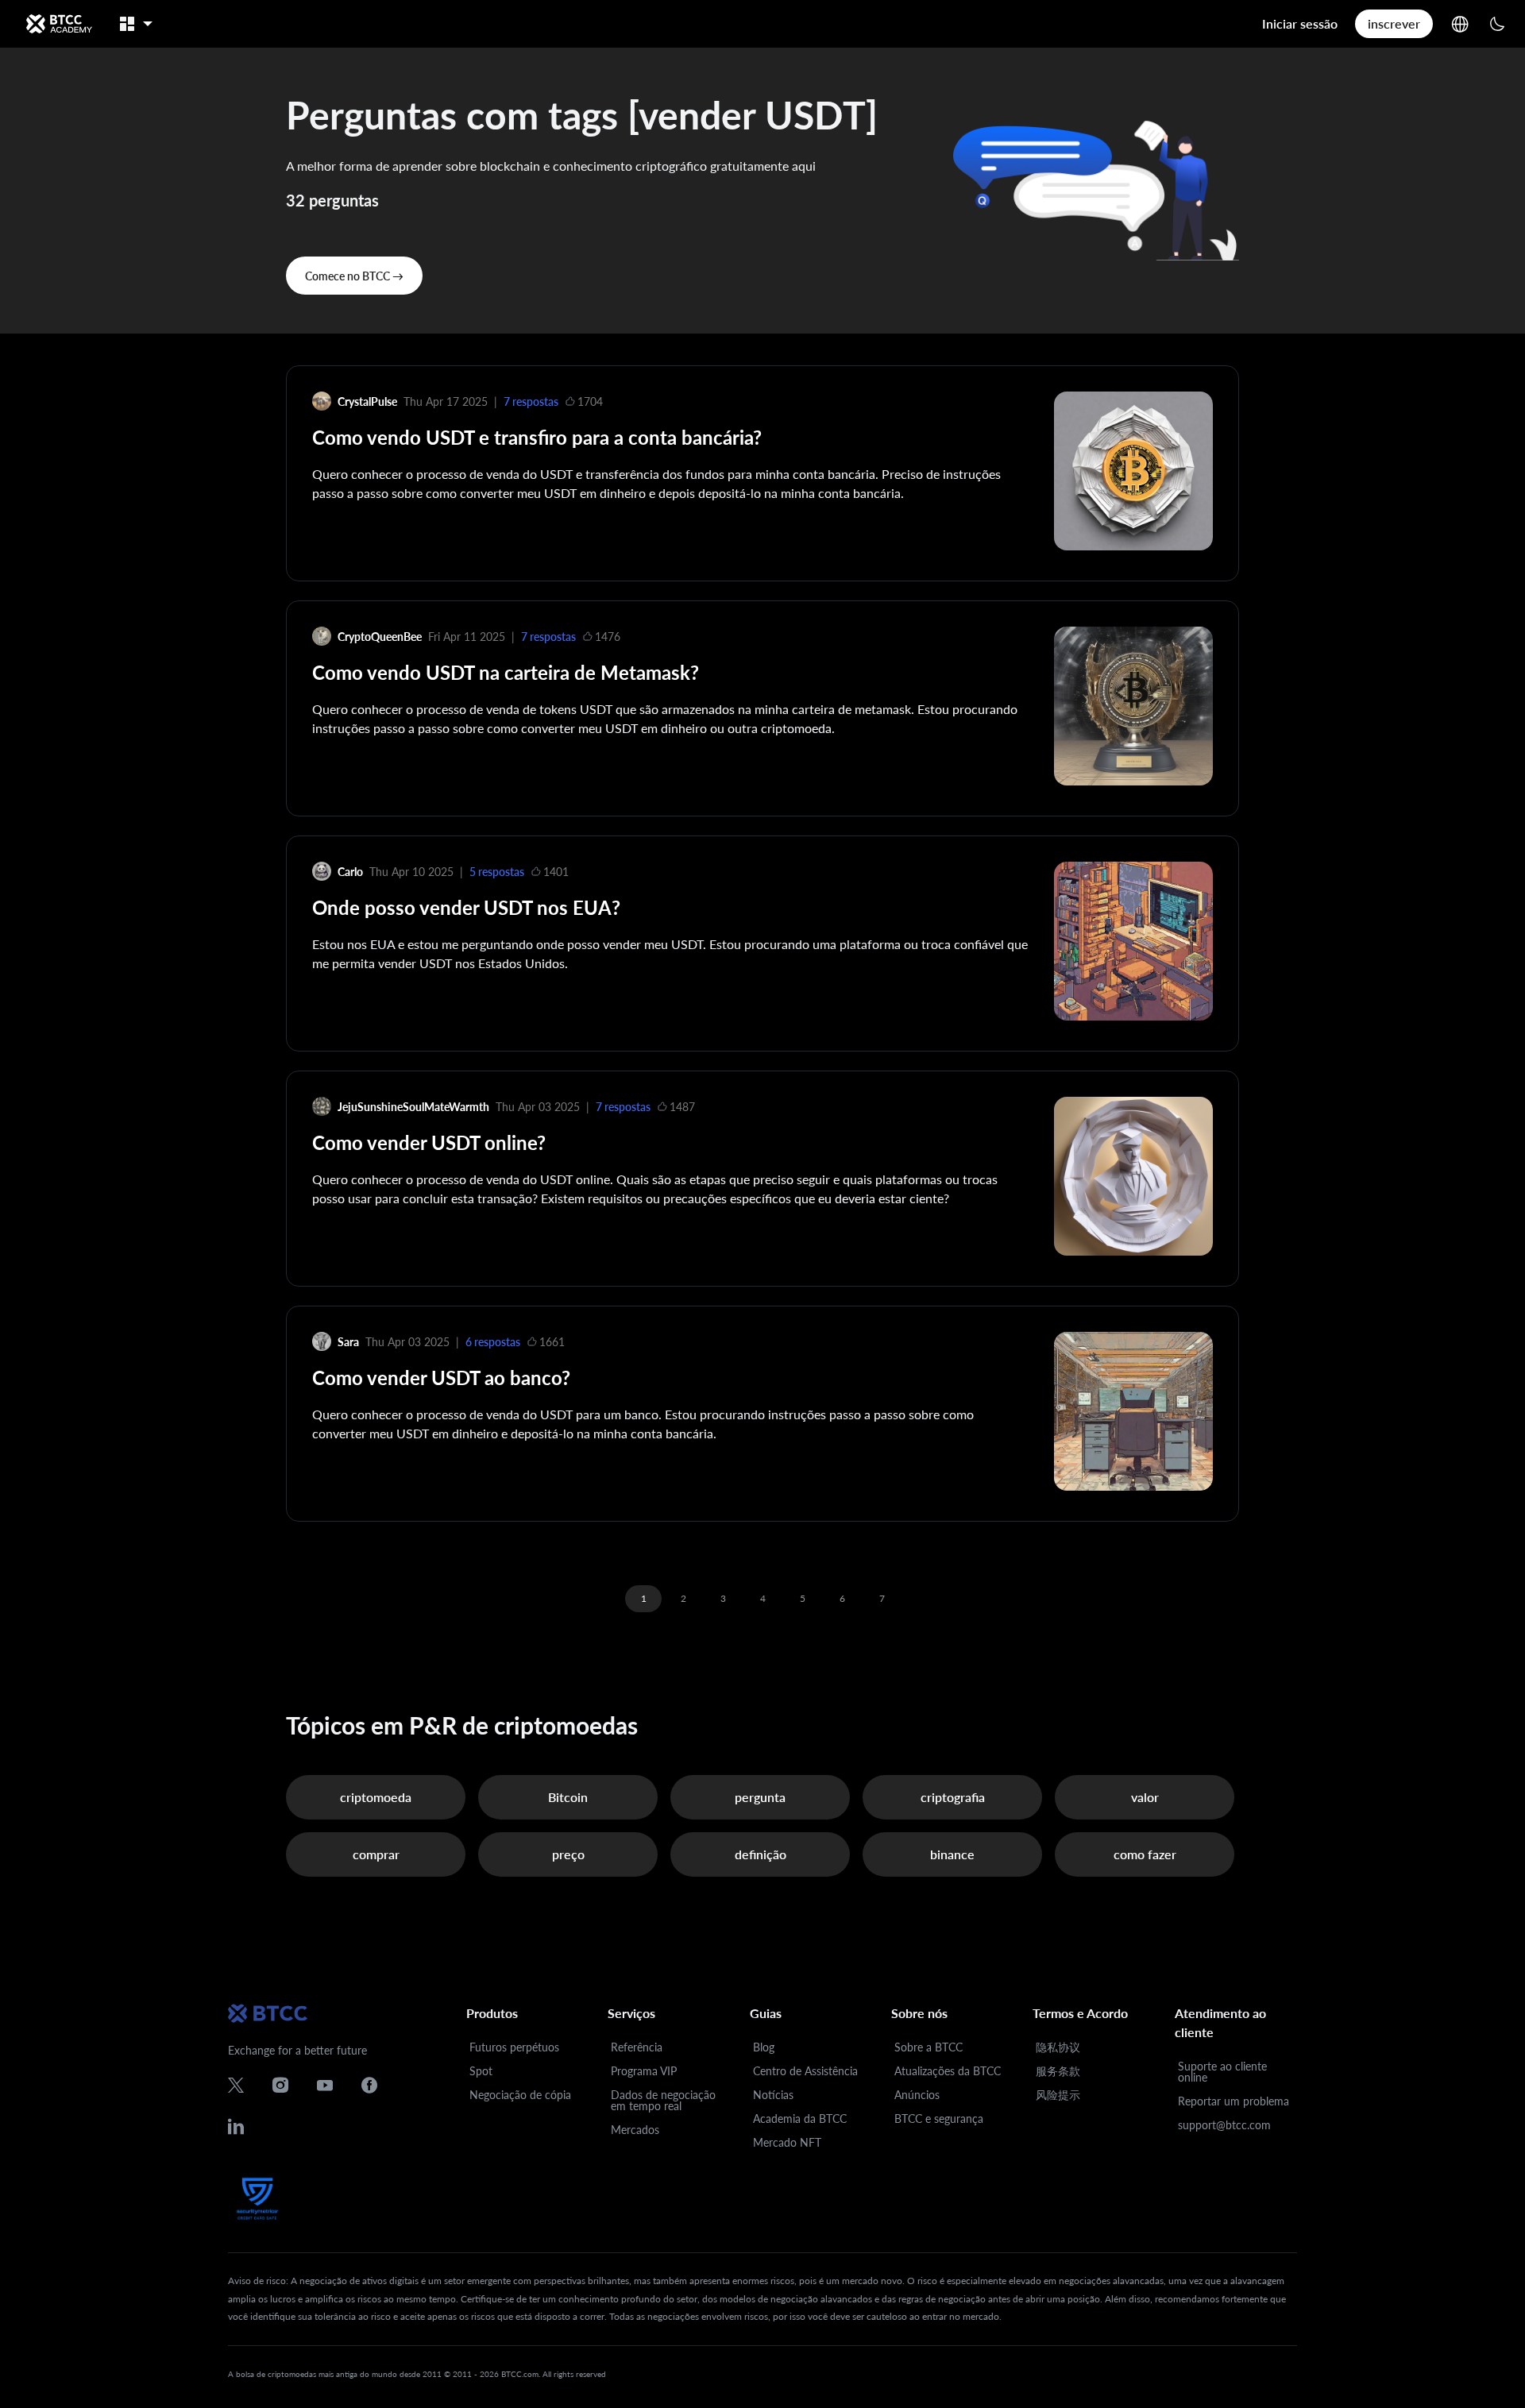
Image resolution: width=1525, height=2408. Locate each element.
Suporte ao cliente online (1222, 2072)
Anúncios (917, 2095)
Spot (481, 2071)
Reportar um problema (1234, 2101)
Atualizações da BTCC (948, 2071)
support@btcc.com (1224, 2125)
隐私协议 (1058, 2047)
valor (1145, 1797)
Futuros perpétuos (514, 2047)
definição (761, 1854)
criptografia (953, 1797)
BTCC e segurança (939, 2119)
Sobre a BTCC (929, 2047)
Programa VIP (644, 2071)
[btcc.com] (59, 24)
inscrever (1394, 23)
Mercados (635, 2130)
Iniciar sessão (1300, 23)
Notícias (773, 2095)
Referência (637, 2047)
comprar (376, 1854)
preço (568, 1854)
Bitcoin (568, 1797)
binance (952, 1854)
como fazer (1145, 1854)
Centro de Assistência (805, 2071)
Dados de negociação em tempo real (663, 2100)
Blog (764, 2047)
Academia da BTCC (800, 2119)
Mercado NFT (787, 2142)
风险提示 (1058, 2095)
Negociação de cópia (520, 2095)
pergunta (760, 1797)
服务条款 (1058, 2071)
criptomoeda (376, 1797)
